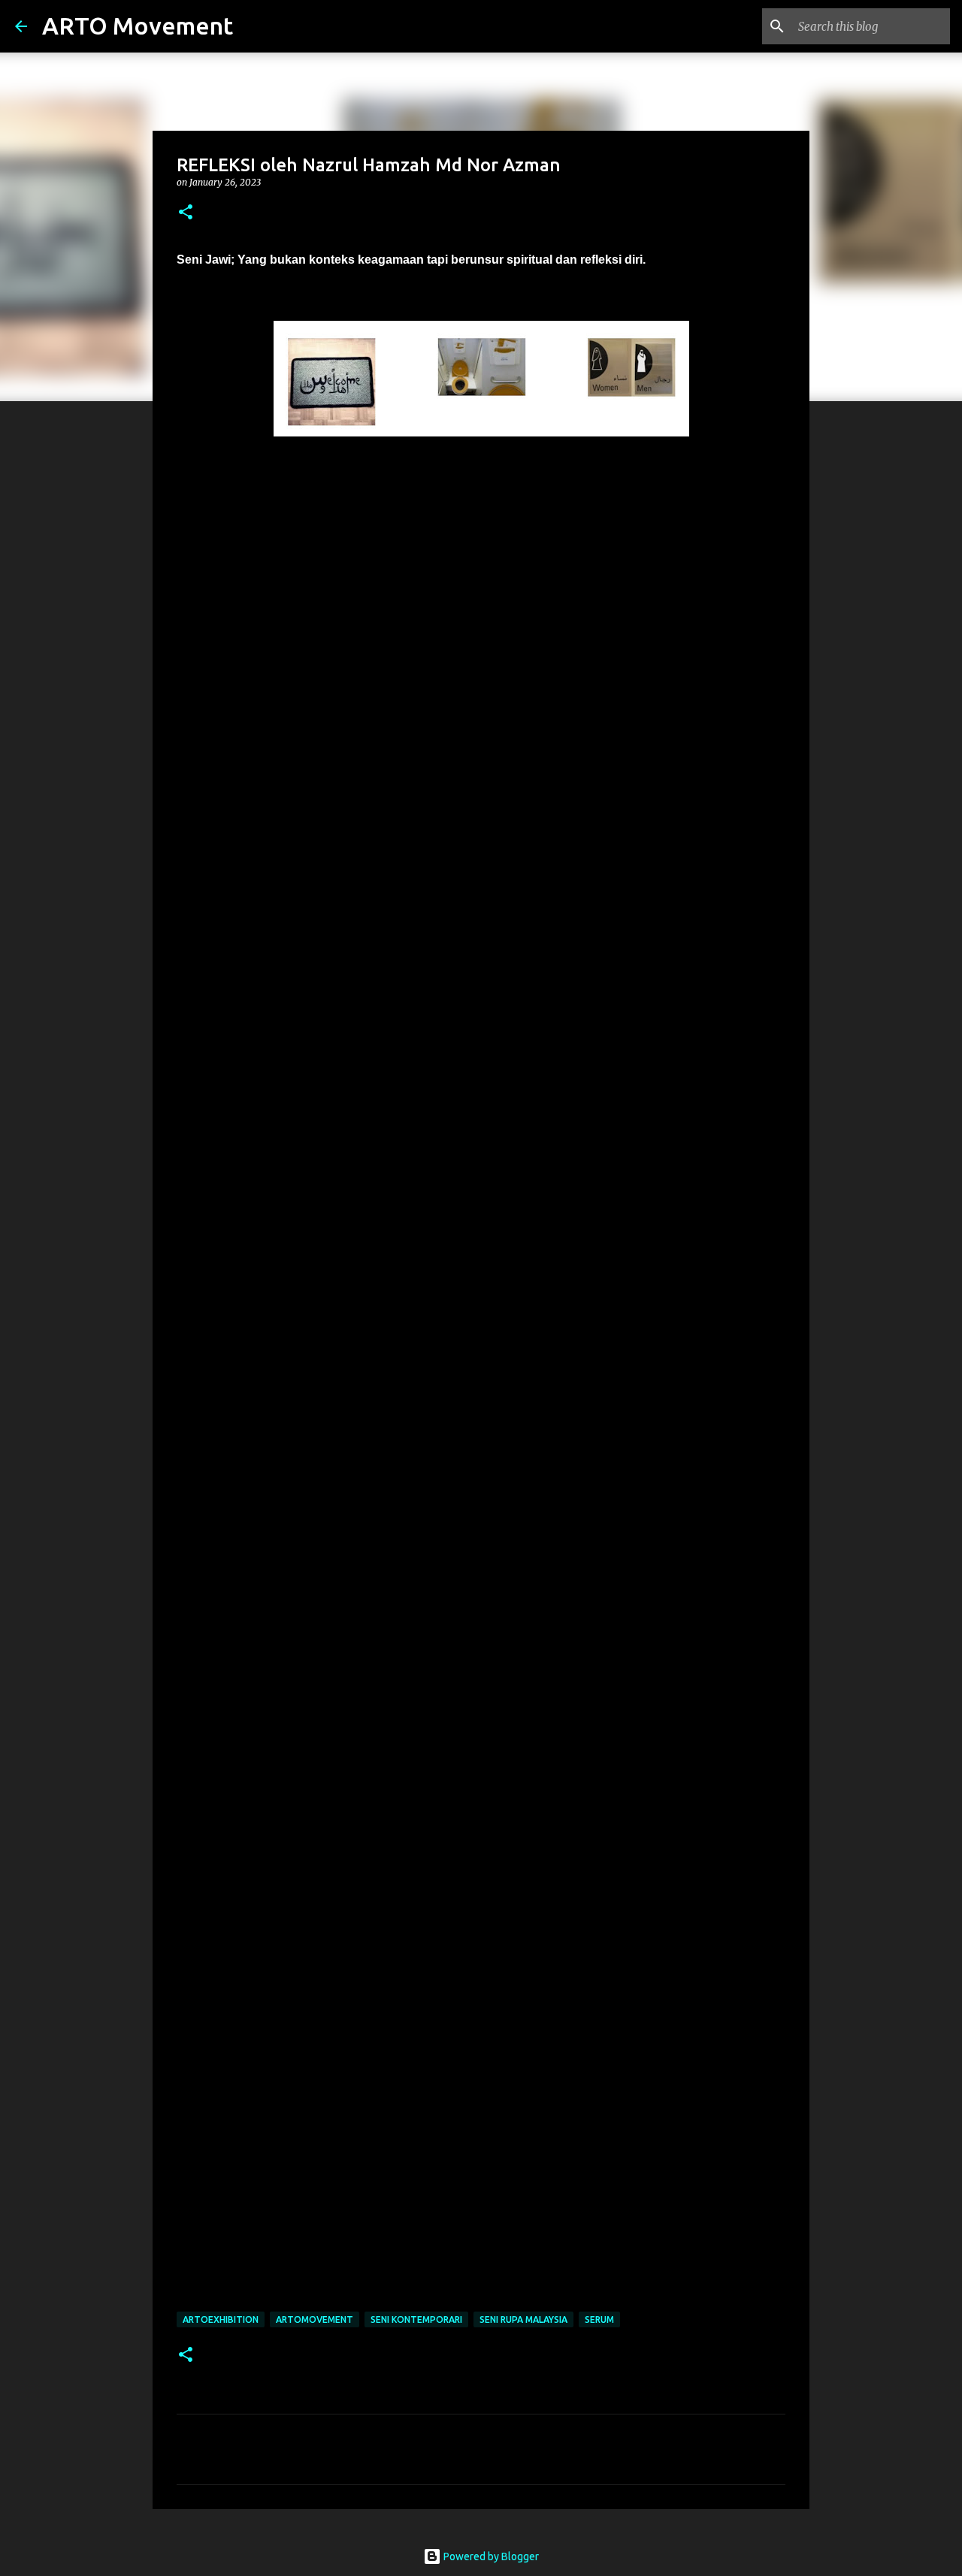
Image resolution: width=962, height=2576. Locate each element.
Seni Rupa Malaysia (523, 2319)
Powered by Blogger (490, 2556)
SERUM (599, 2319)
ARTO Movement (138, 26)
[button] (186, 213)
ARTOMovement (315, 2319)
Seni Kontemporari (416, 2319)
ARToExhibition (221, 2319)
